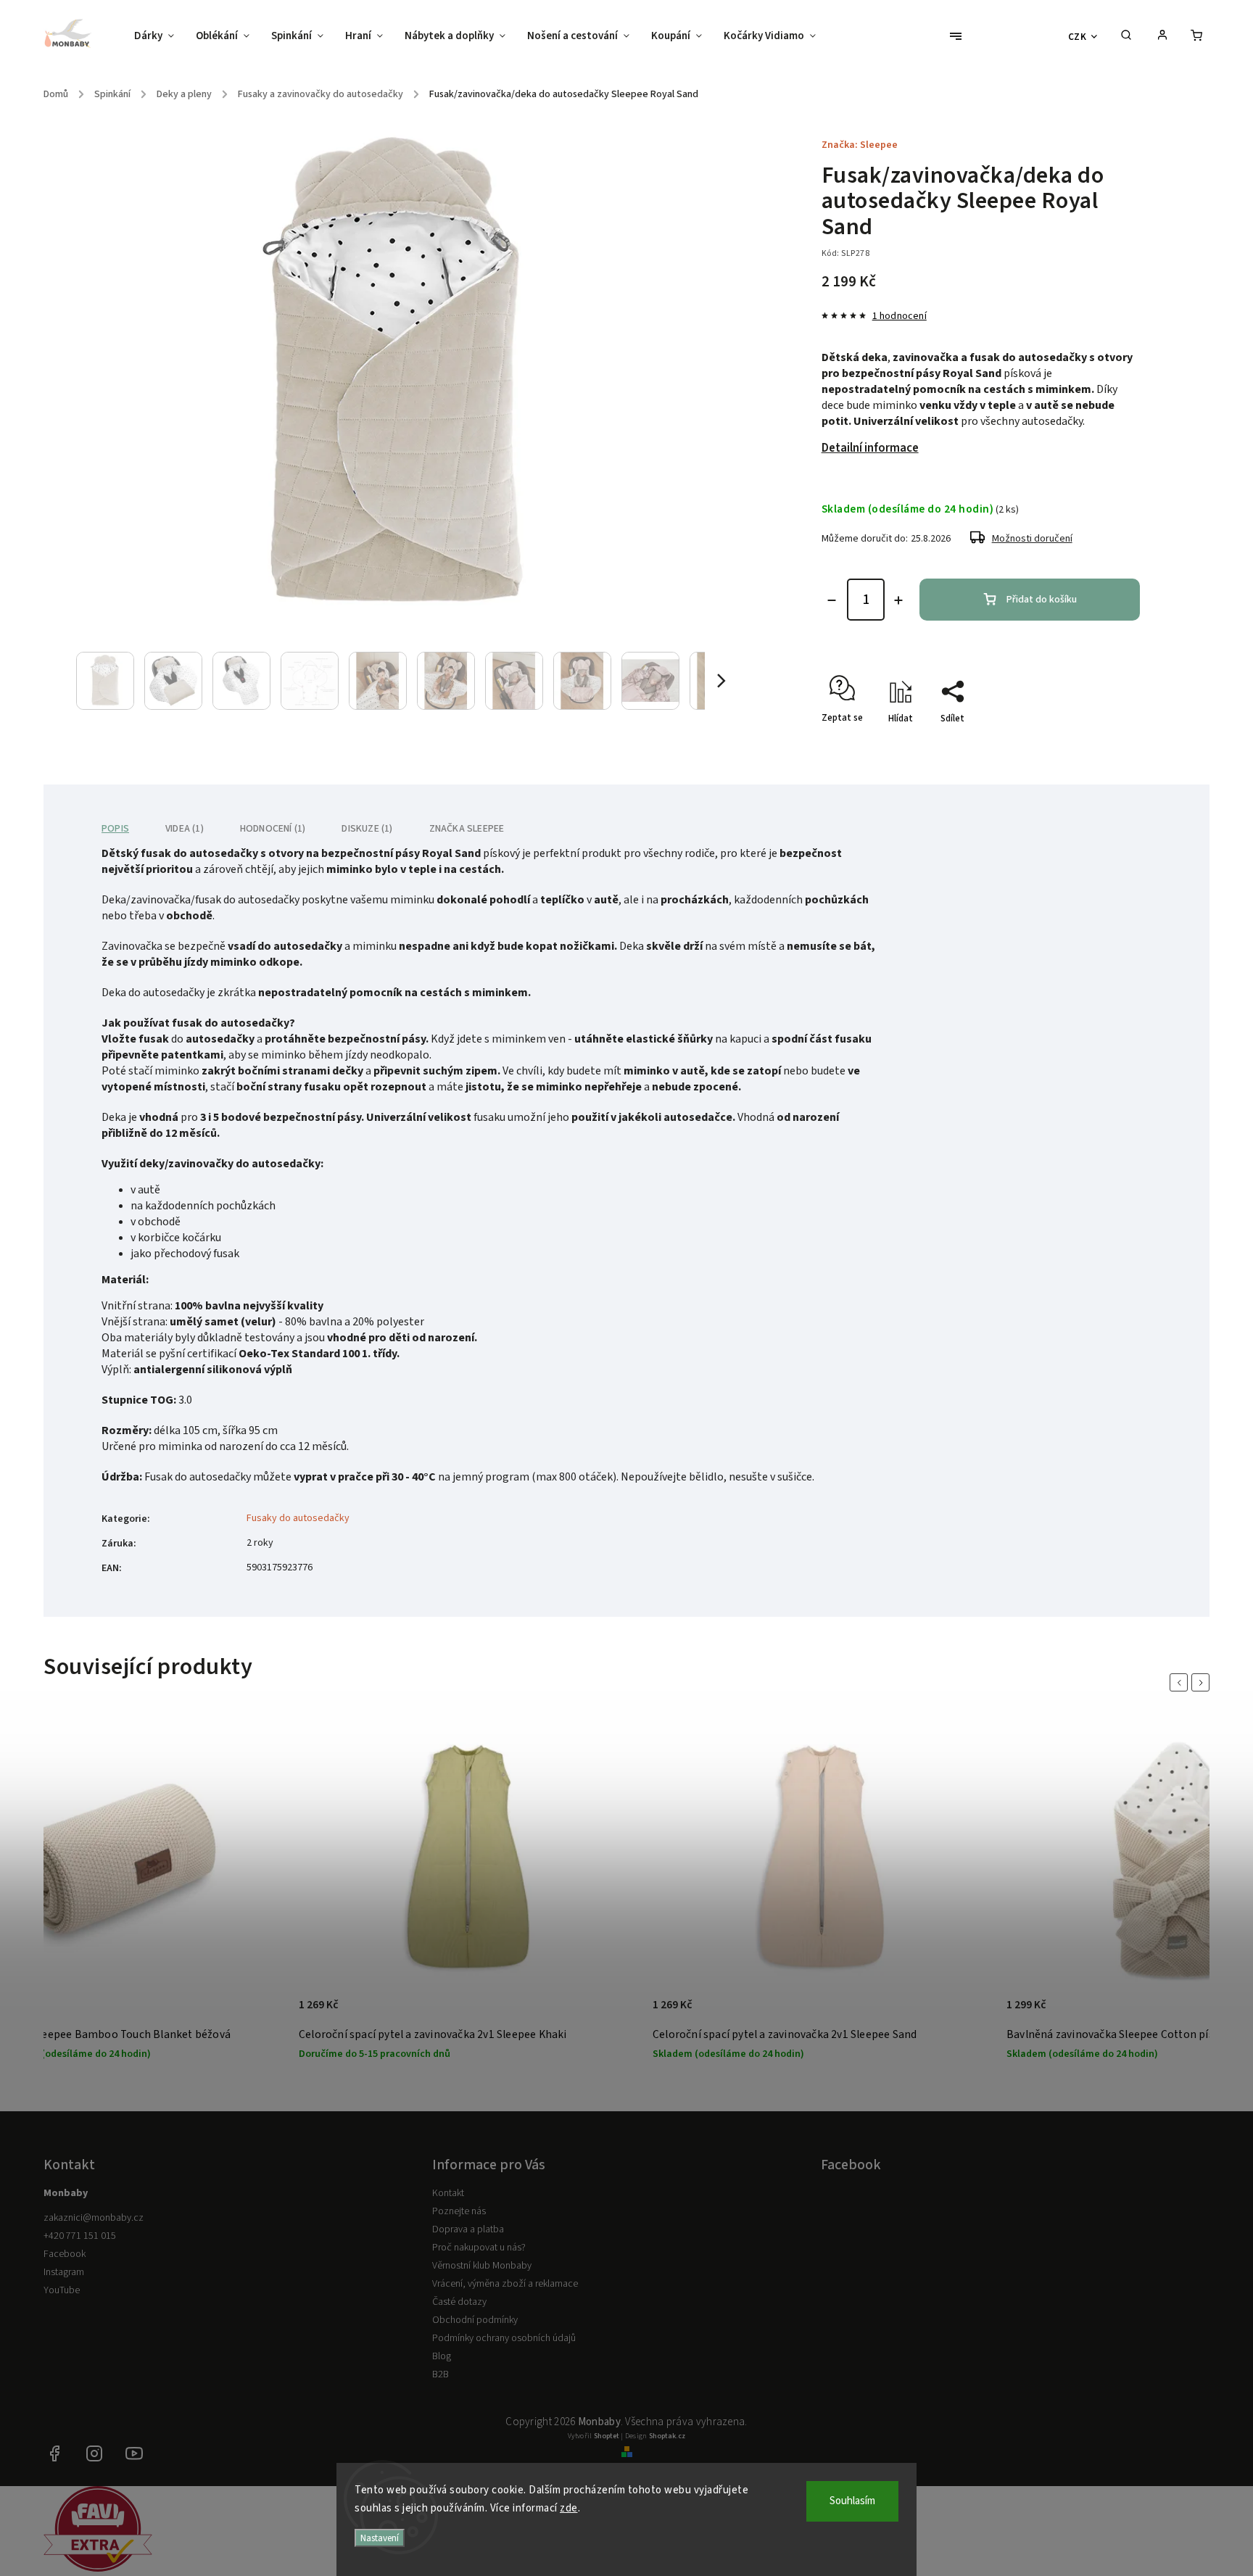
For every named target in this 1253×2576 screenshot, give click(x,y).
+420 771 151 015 (80, 2236)
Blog (442, 2356)
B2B (441, 2374)
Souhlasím (852, 2501)
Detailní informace (870, 448)
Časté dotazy (459, 2302)
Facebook (65, 2254)
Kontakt (448, 2193)
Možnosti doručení (1032, 539)
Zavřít (1094, 744)
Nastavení (380, 2538)
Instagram (64, 2272)
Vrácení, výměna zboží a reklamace (505, 2284)
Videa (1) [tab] (185, 829)
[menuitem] (160, 36)
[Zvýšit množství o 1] (898, 600)
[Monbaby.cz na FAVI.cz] (98, 2569)
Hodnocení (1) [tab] (273, 829)
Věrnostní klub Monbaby (482, 2266)
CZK (1078, 37)
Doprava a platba (468, 2229)
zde (569, 2508)
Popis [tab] (115, 829)
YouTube (62, 2290)
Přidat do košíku (1042, 600)
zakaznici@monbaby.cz (94, 2218)
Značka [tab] (467, 829)
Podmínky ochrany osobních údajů (504, 2338)
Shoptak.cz (667, 2436)
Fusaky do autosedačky (298, 1518)
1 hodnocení (900, 316)
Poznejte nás (459, 2211)
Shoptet (607, 2436)
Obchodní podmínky (475, 2320)
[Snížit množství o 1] (832, 600)
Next (1203, 1682)
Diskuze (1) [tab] (367, 829)
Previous (1181, 1682)
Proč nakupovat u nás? (479, 2248)
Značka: (860, 145)
